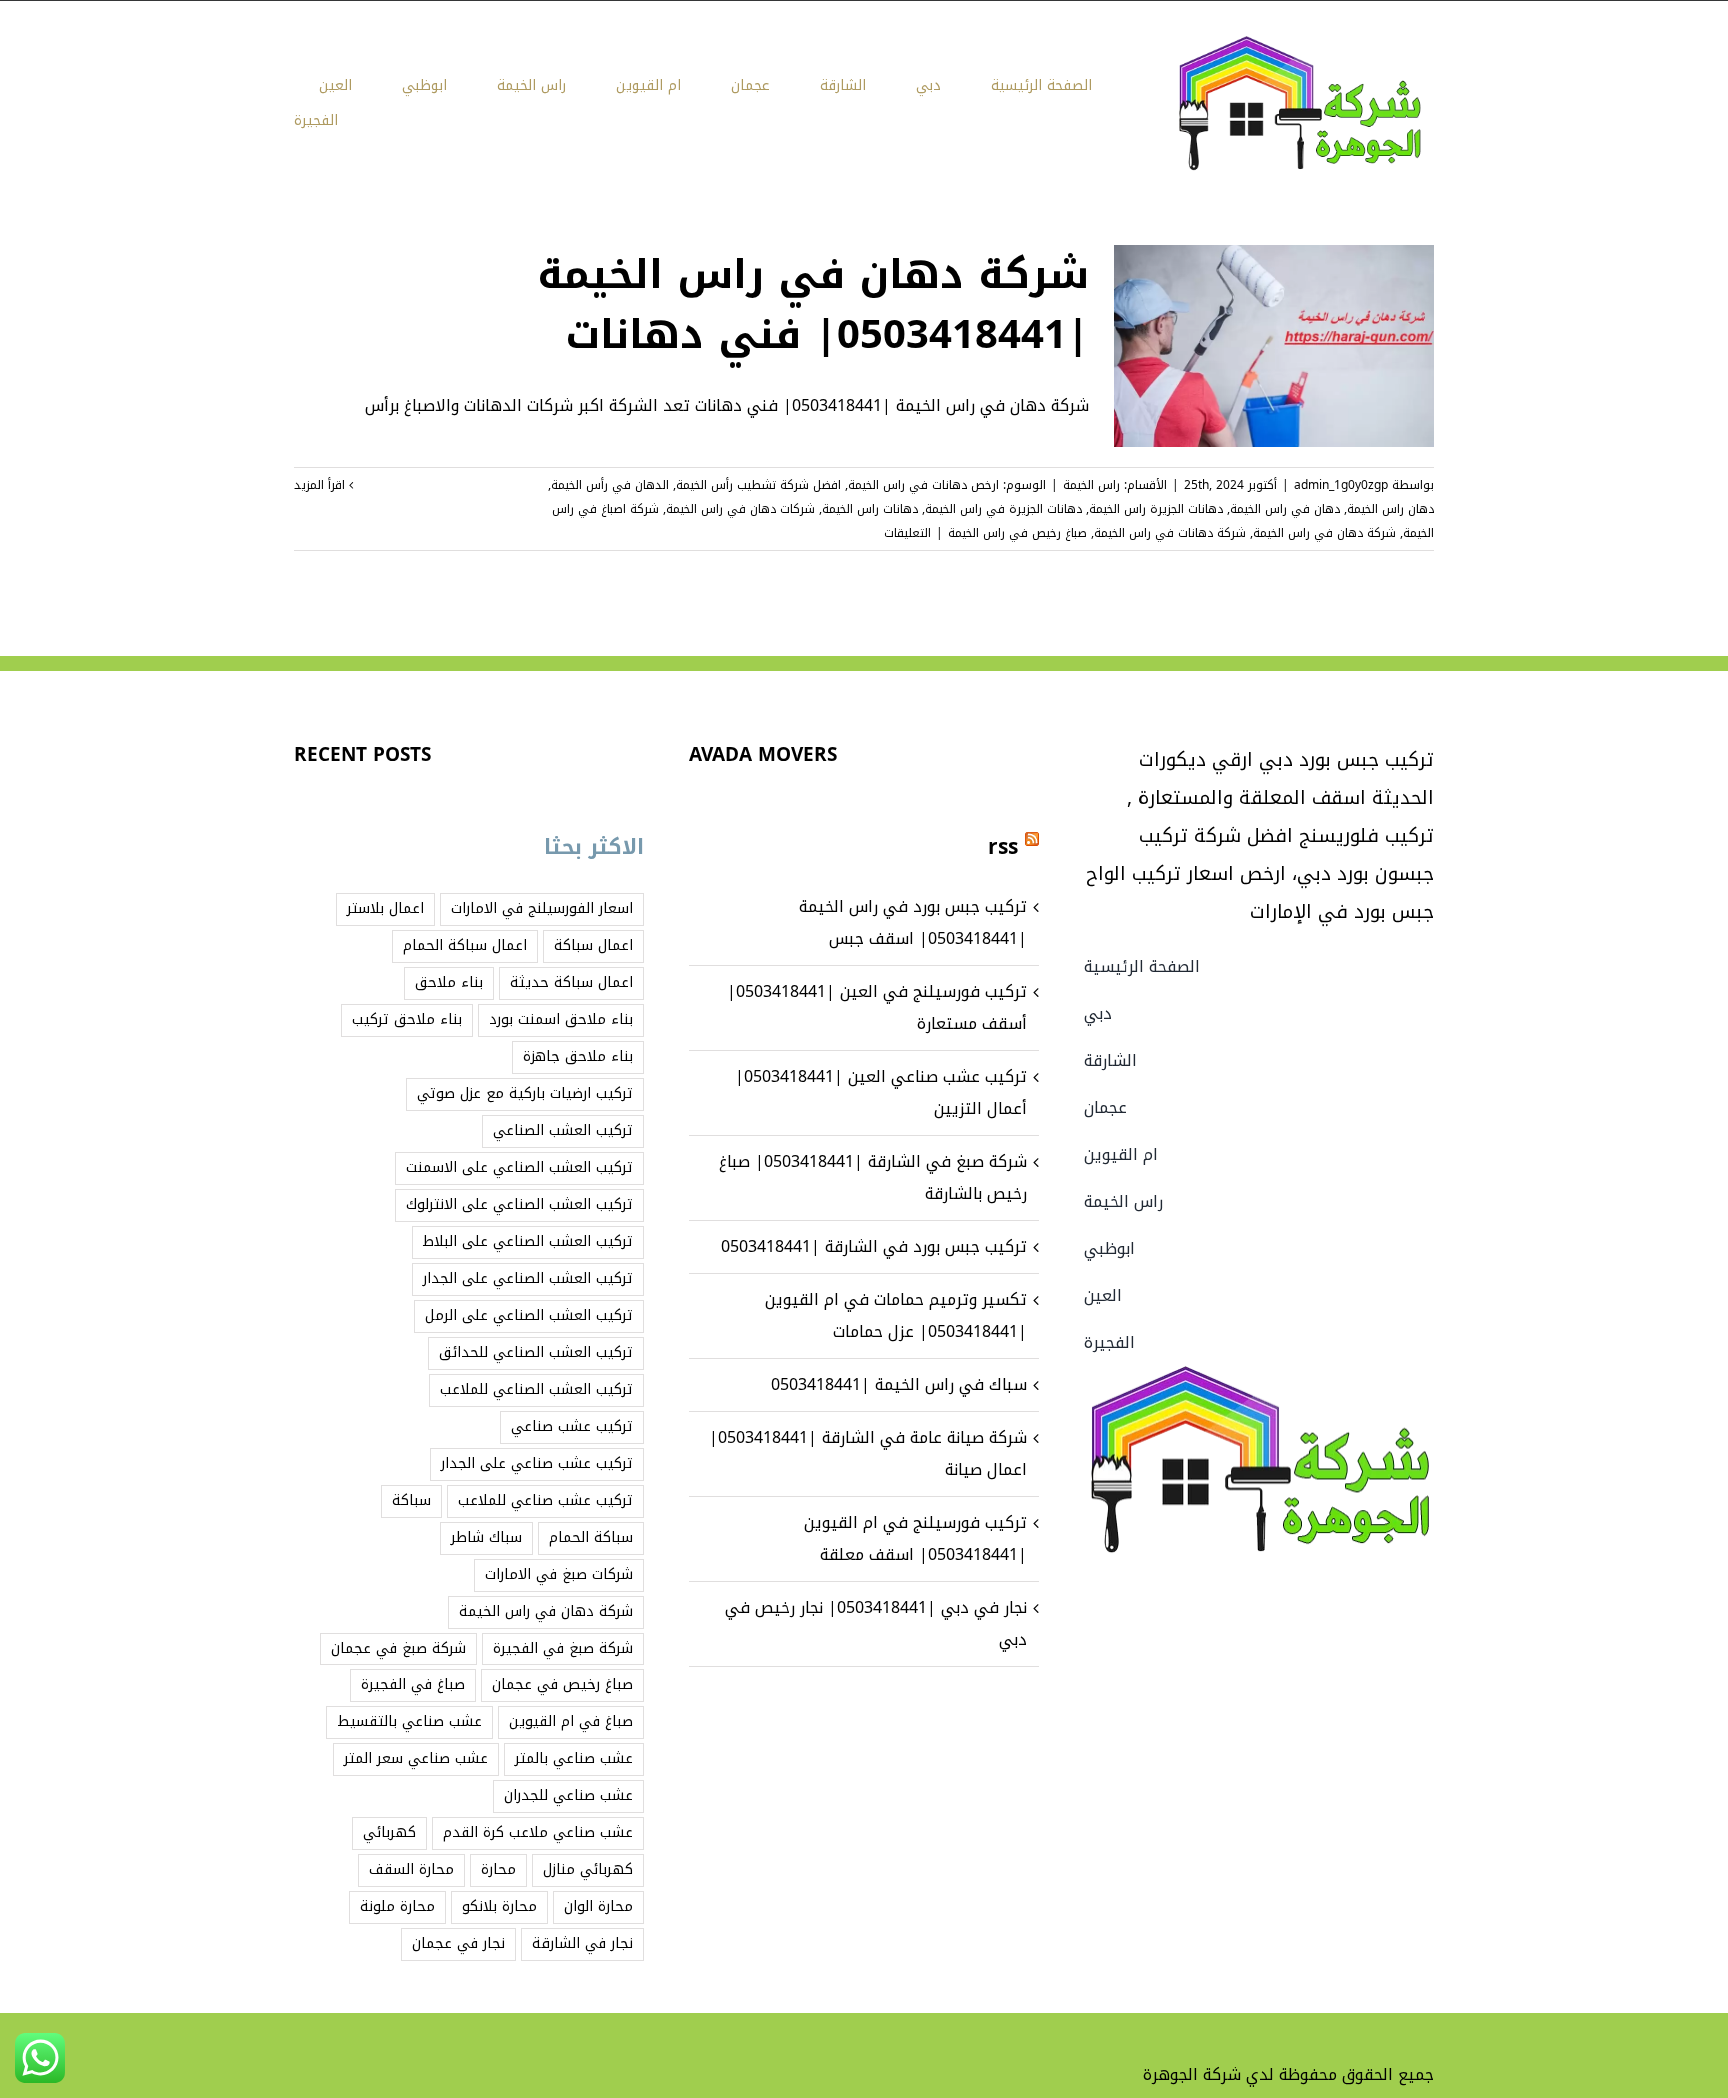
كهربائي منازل (588, 1869)
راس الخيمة (1091, 485)
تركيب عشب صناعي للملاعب (545, 1500)
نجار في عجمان (458, 1943)
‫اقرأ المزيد (321, 485)
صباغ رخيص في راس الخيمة (1017, 533)
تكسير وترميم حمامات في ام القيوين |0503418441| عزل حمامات (896, 1315)
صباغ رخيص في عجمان (562, 1684)
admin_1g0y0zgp (1341, 485)
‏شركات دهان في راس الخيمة (740, 509)
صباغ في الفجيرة (413, 1684)
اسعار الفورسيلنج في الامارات (542, 908)
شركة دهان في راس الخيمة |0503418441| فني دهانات (813, 305)
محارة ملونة (397, 1906)
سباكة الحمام (591, 1537)
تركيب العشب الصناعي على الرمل (529, 1315)
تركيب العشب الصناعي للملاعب (536, 1389)
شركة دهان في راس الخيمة (1324, 533)
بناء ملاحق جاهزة (578, 1056)
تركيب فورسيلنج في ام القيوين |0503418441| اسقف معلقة (915, 1538)
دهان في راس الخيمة (1285, 509)
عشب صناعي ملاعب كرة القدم (538, 1832)
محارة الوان (598, 1906)
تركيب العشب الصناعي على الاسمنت (519, 1167)
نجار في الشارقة (582, 1943)
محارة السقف (411, 1869)
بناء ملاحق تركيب (407, 1019)
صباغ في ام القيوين (571, 1721)
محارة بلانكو (499, 1906)
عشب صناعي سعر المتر (416, 1758)
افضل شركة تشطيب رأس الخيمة (758, 485)
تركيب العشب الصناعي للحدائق (536, 1352)
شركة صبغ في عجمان (398, 1648)
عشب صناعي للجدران (568, 1795)
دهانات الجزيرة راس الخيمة (1156, 509)
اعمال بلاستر (385, 908)
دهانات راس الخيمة (870, 509)
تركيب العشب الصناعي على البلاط (528, 1241)
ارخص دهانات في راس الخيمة (923, 485)
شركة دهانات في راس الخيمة (1170, 533)
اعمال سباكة (593, 945)
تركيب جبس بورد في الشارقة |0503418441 (874, 1246)
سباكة (411, 1500)
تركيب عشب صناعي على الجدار (537, 1463)
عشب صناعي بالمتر (574, 1758)
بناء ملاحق (449, 982)
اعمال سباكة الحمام (465, 945)
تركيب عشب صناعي (572, 1426)
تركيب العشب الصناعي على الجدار (528, 1278)
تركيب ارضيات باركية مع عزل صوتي (525, 1093)
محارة (498, 1869)
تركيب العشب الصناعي (563, 1130)
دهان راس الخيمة (1390, 509)
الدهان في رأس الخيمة (610, 485)
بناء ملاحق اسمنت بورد (561, 1019)
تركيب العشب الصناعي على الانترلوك (519, 1204)
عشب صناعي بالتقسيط (409, 1721)
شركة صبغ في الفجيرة (563, 1648)
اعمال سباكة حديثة (571, 982)
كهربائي (389, 1832)
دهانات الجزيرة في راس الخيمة (1003, 509)
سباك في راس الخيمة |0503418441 (899, 1384)
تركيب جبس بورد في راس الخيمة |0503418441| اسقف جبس (913, 922)
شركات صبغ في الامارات (559, 1574)
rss (1003, 847)
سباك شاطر (486, 1537)
